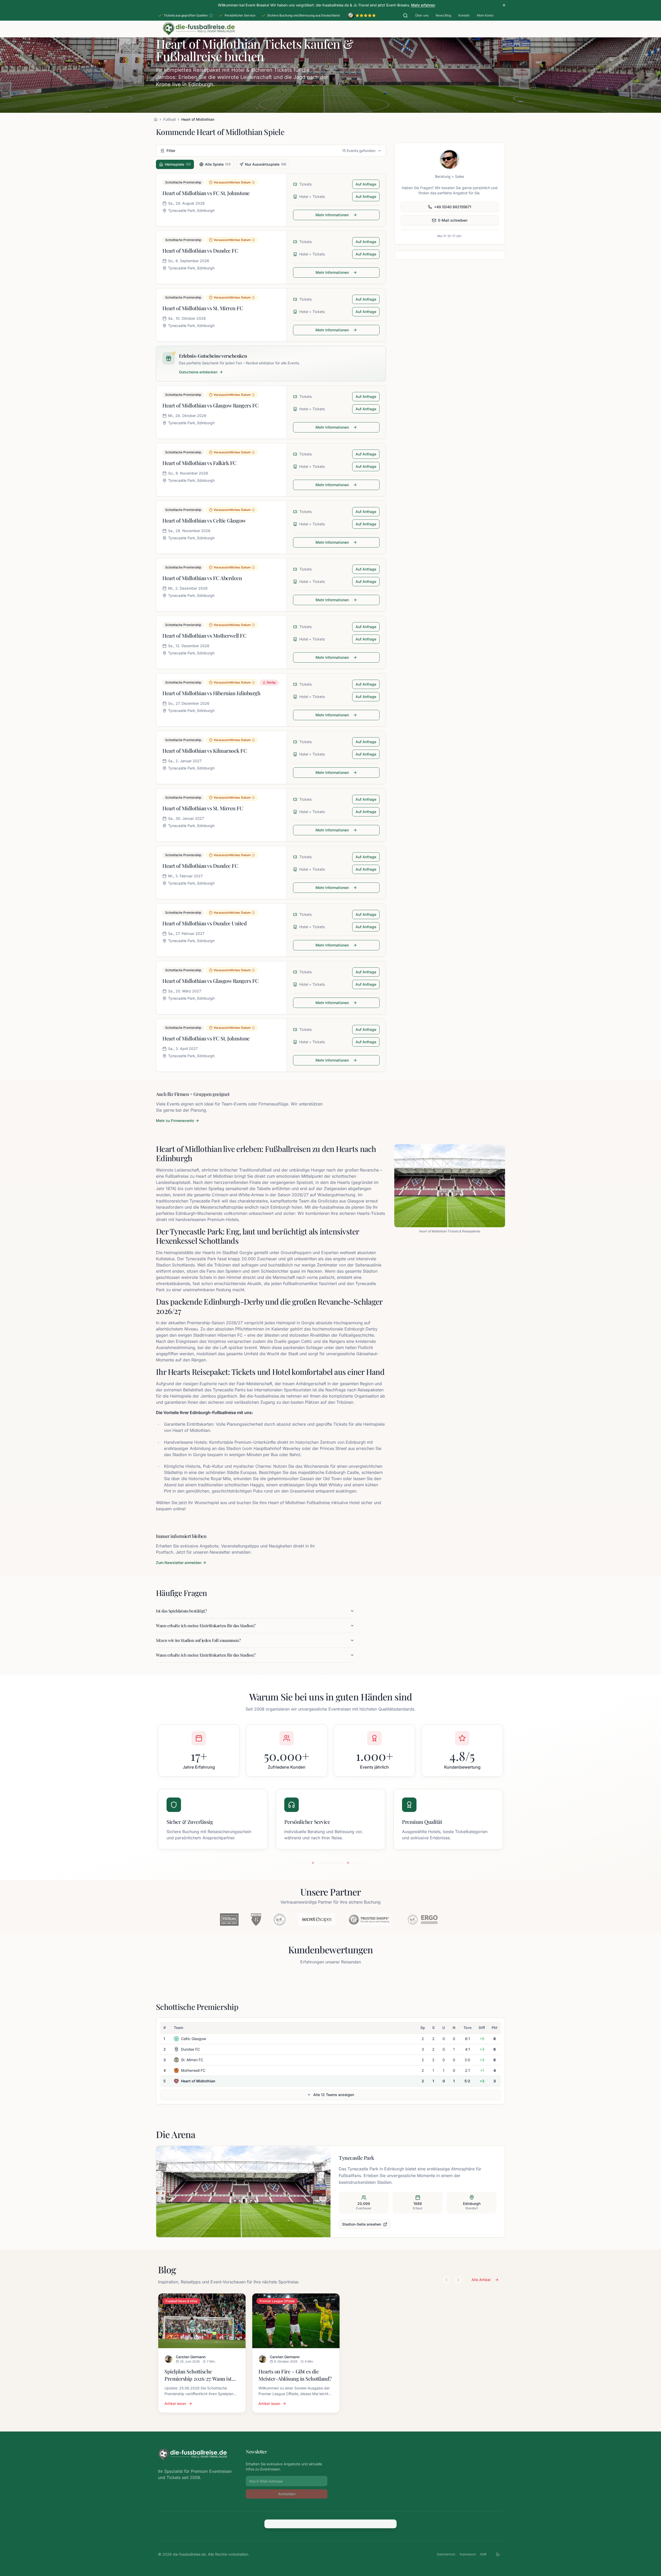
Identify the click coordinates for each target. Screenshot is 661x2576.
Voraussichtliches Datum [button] (232, 182)
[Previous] (446, 2280)
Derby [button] (271, 682)
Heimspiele (178, 164)
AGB (483, 2554)
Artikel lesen (175, 2404)
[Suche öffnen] (405, 15)
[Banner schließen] (504, 5)
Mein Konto (485, 15)
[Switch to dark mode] (498, 2554)
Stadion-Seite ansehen (362, 2224)
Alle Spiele (218, 164)
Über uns (422, 15)
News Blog (443, 15)
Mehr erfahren (423, 5)
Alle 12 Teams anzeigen (334, 2095)
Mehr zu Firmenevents (175, 1121)
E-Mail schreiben (453, 220)
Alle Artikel (481, 2280)
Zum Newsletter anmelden (179, 1563)
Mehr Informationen (332, 215)
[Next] (458, 2280)
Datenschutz (446, 2554)
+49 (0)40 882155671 (453, 207)
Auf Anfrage (366, 184)
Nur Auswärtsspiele (266, 164)
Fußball (169, 119)
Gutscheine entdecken (198, 372)
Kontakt (464, 15)
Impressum (468, 2554)
